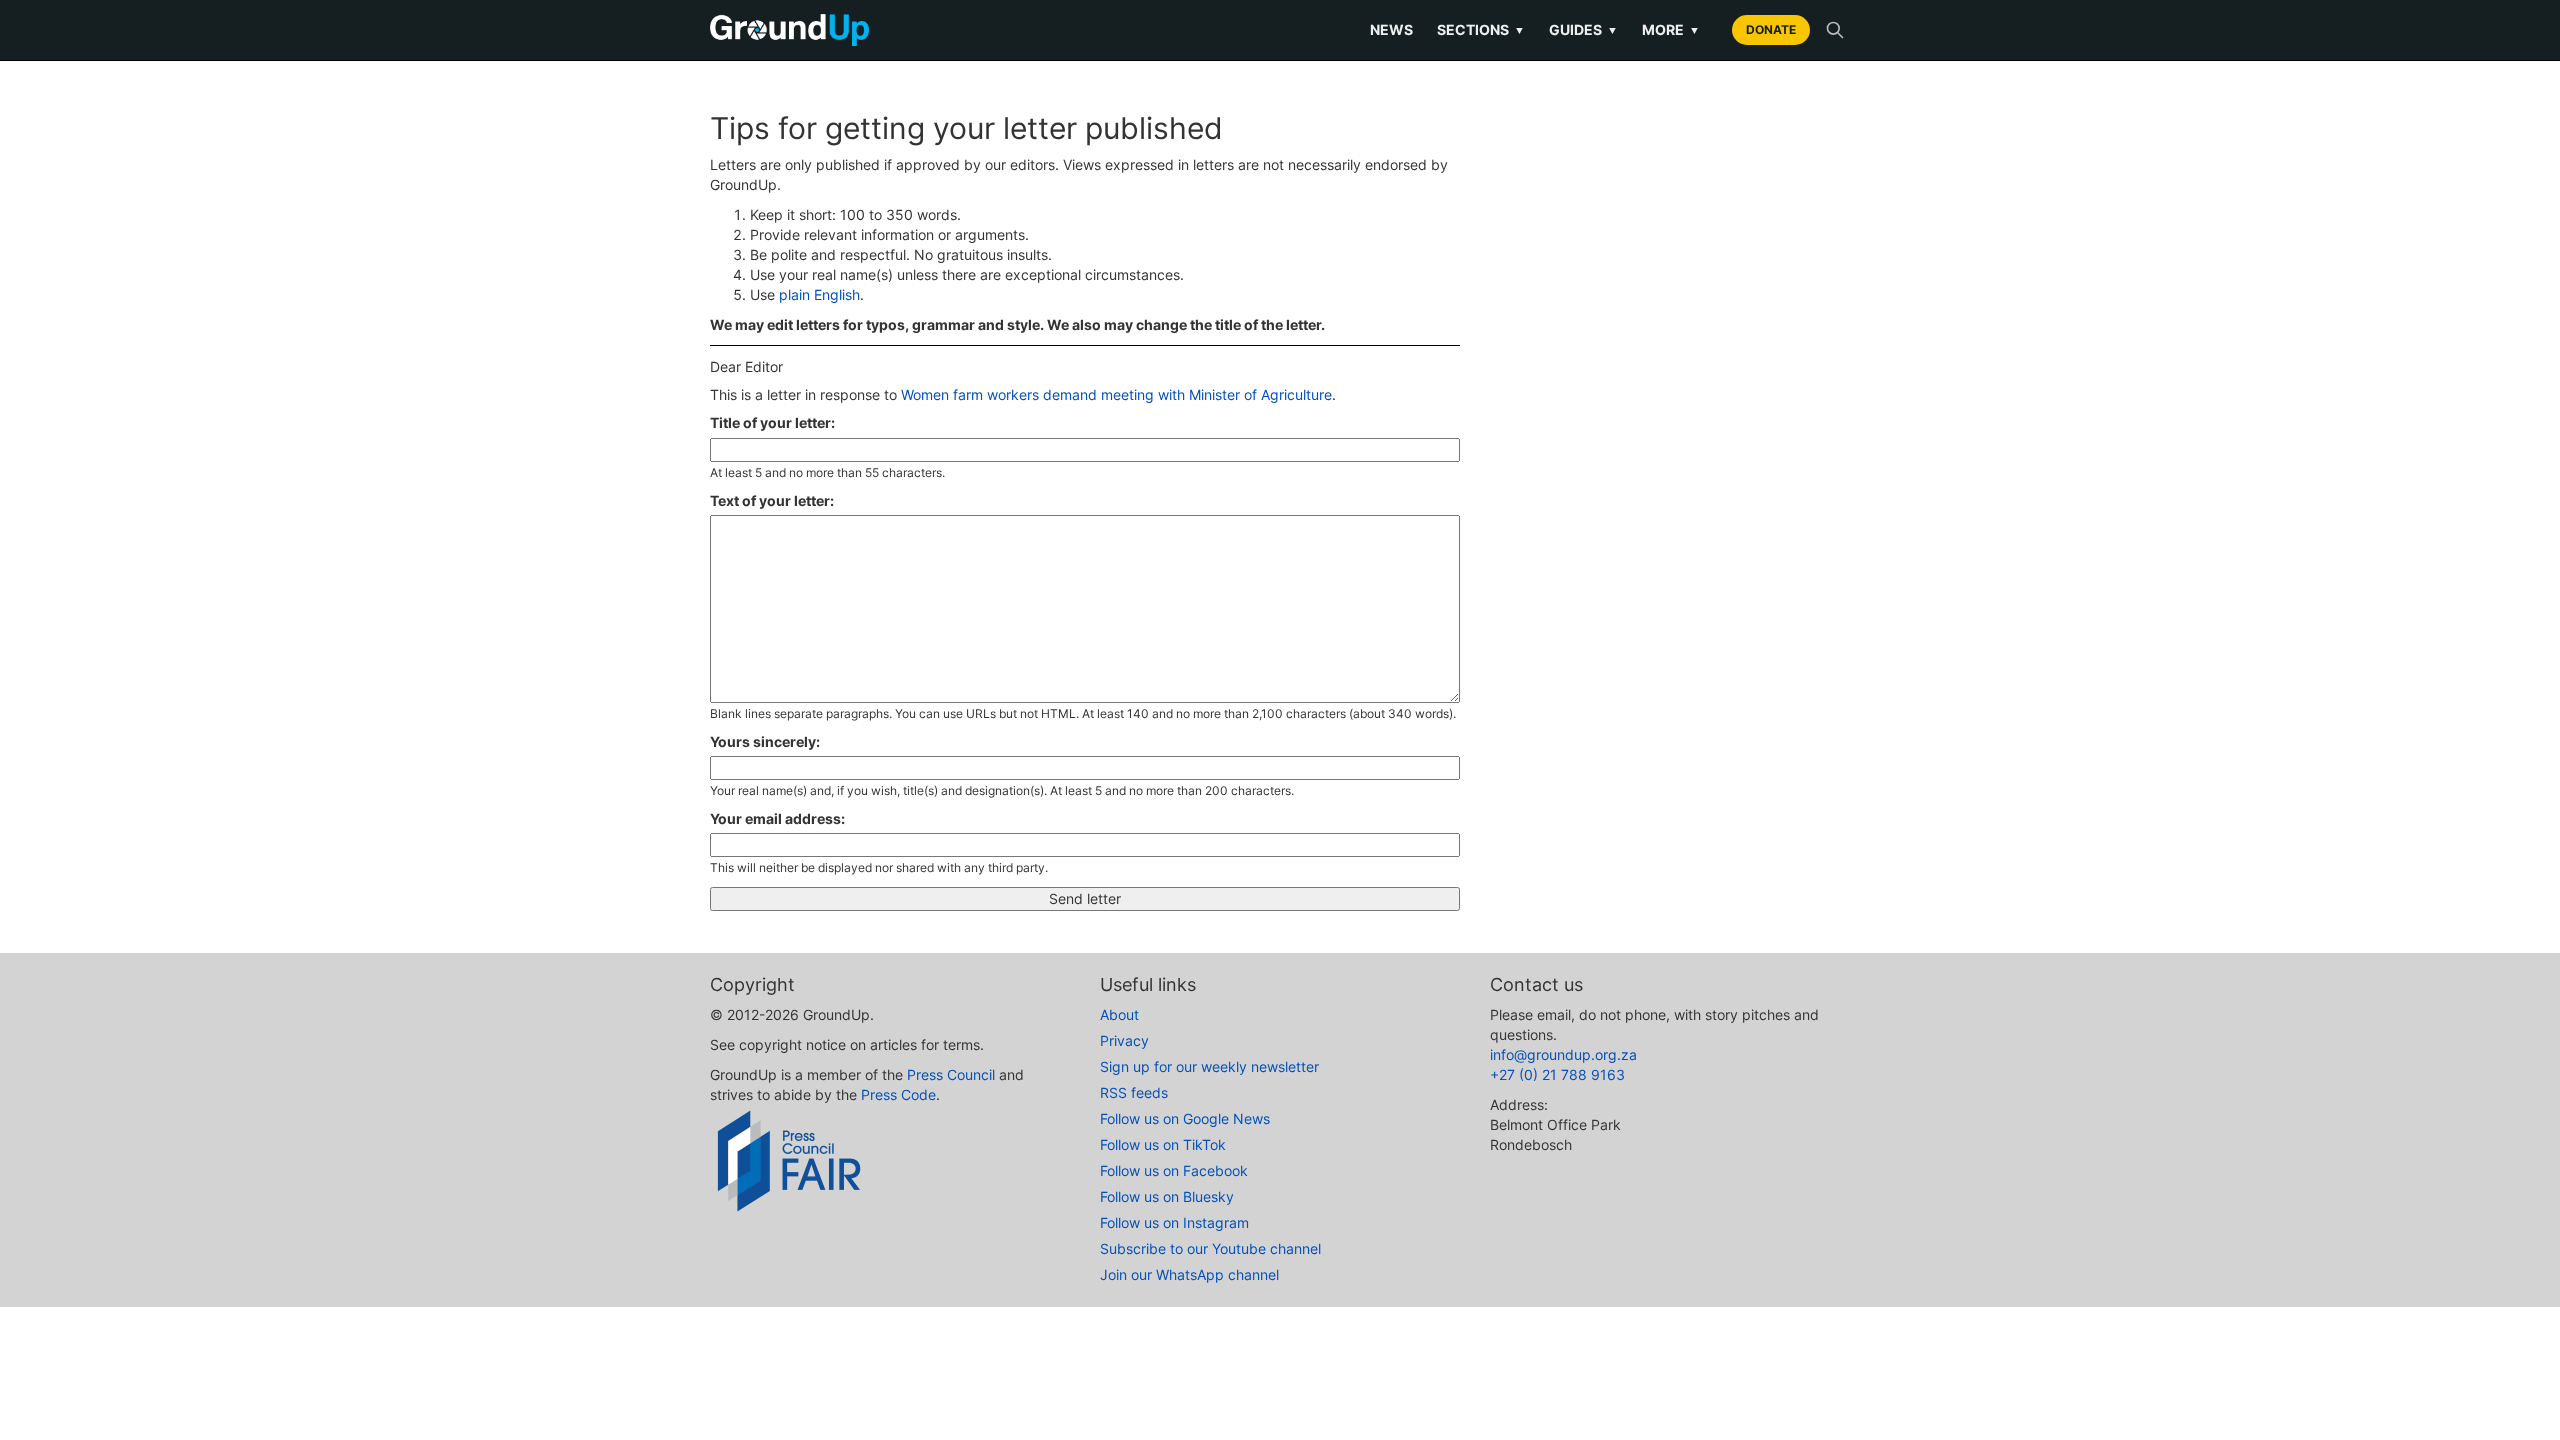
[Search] (1835, 30)
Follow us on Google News (1185, 1118)
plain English (819, 294)
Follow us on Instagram (1174, 1222)
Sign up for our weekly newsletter (1209, 1066)
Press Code (898, 1094)
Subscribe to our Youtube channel (1210, 1248)
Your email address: (777, 818)
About (1119, 1014)
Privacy (1124, 1040)
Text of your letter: (772, 500)
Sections (1481, 29)
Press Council (951, 1074)
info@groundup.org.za (1563, 1054)
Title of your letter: (772, 422)
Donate (1771, 29)
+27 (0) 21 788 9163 (1557, 1074)
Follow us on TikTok (1163, 1144)
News (1391, 29)
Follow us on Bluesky (1167, 1196)
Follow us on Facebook (1174, 1170)
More (1671, 29)
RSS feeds (1134, 1092)
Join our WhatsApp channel (1189, 1274)
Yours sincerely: (765, 741)
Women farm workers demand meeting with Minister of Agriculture (1116, 394)
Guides (1583, 29)
